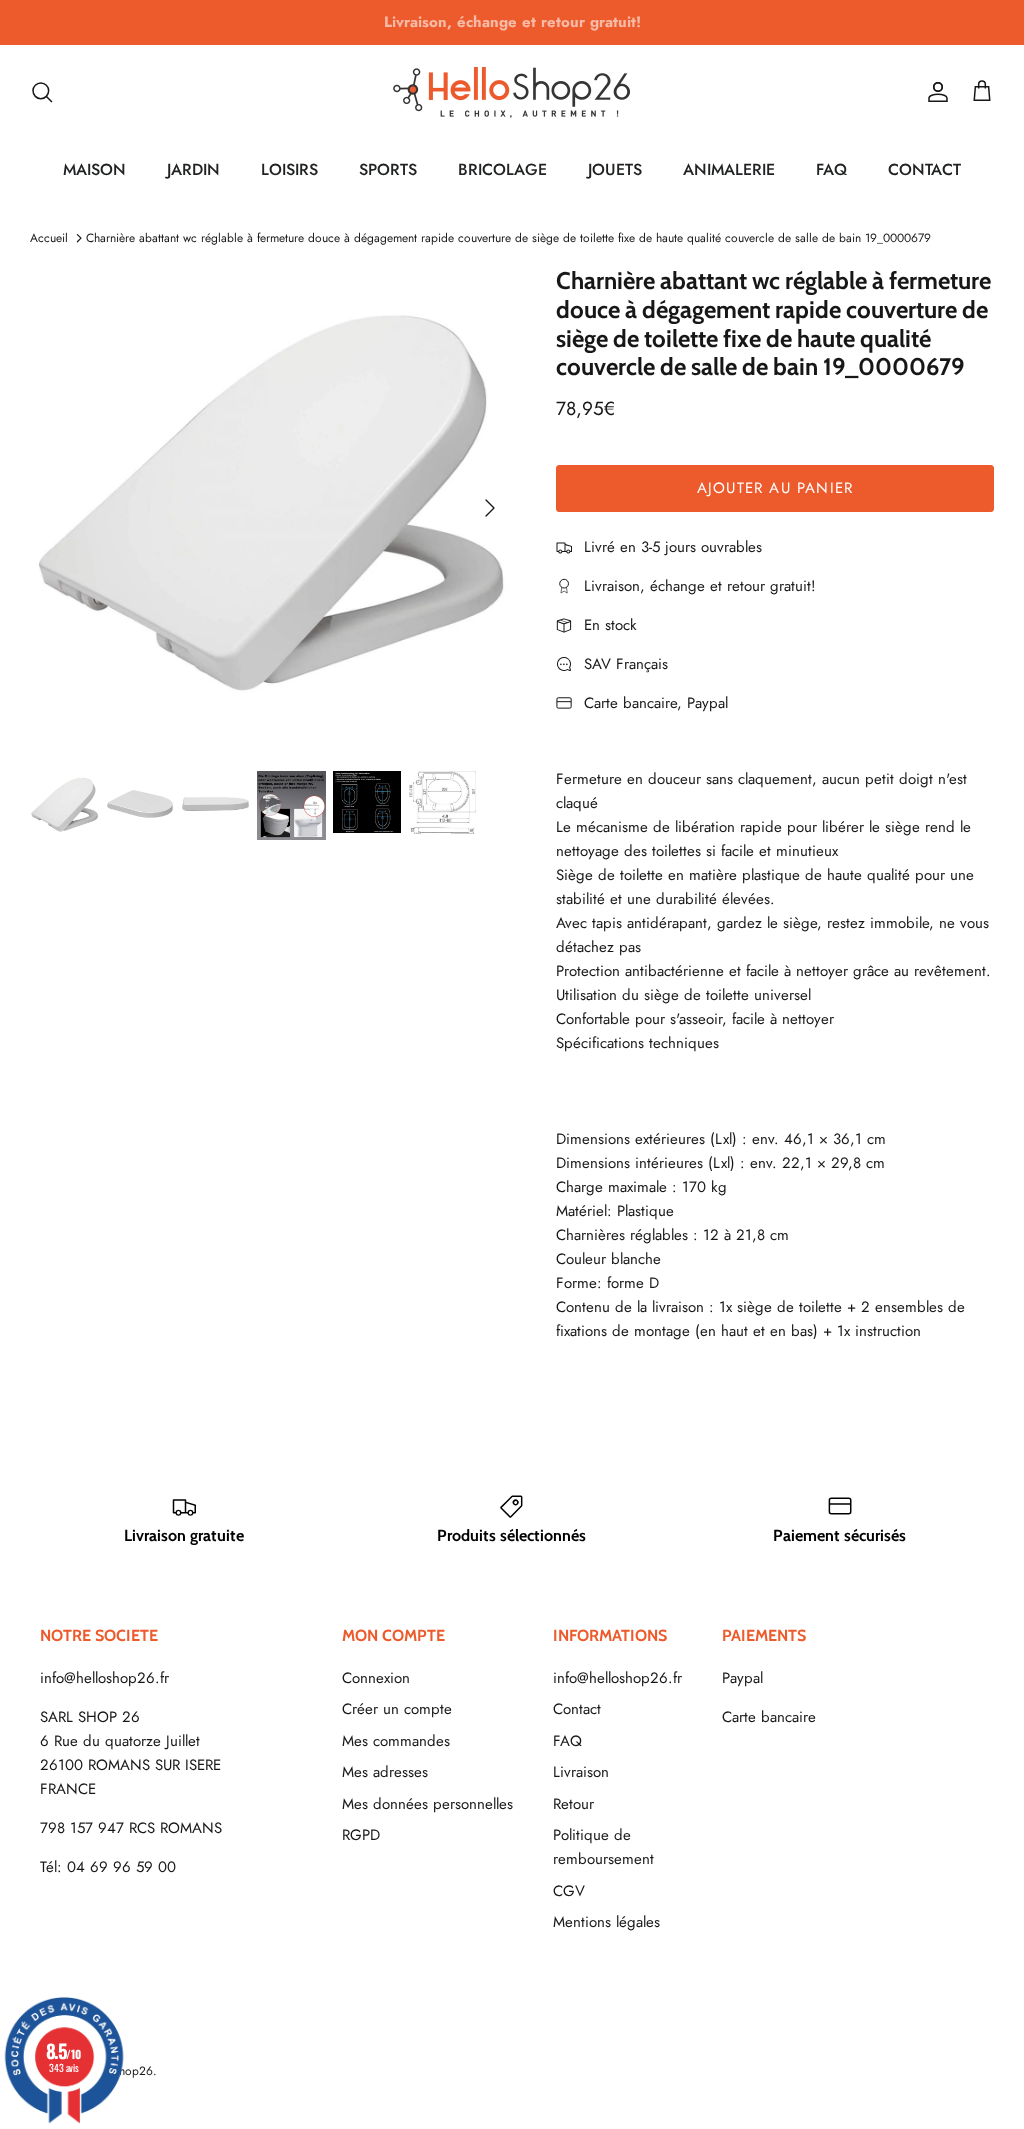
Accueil (49, 238)
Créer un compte (397, 1709)
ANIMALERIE (729, 169)
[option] (271, 508)
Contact (577, 1709)
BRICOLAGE (502, 169)
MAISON (94, 169)
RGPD (361, 1835)
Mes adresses (385, 1772)
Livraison (581, 1772)
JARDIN (193, 169)
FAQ (831, 169)
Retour (573, 1804)
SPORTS (388, 169)
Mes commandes (396, 1741)
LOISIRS (289, 169)
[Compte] (934, 92)
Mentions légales (606, 1922)
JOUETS (615, 169)
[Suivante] (490, 508)
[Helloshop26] (512, 92)
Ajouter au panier (775, 488)
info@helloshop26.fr (104, 1678)
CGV (569, 1891)
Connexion (376, 1678)
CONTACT (924, 169)
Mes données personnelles (427, 1804)
